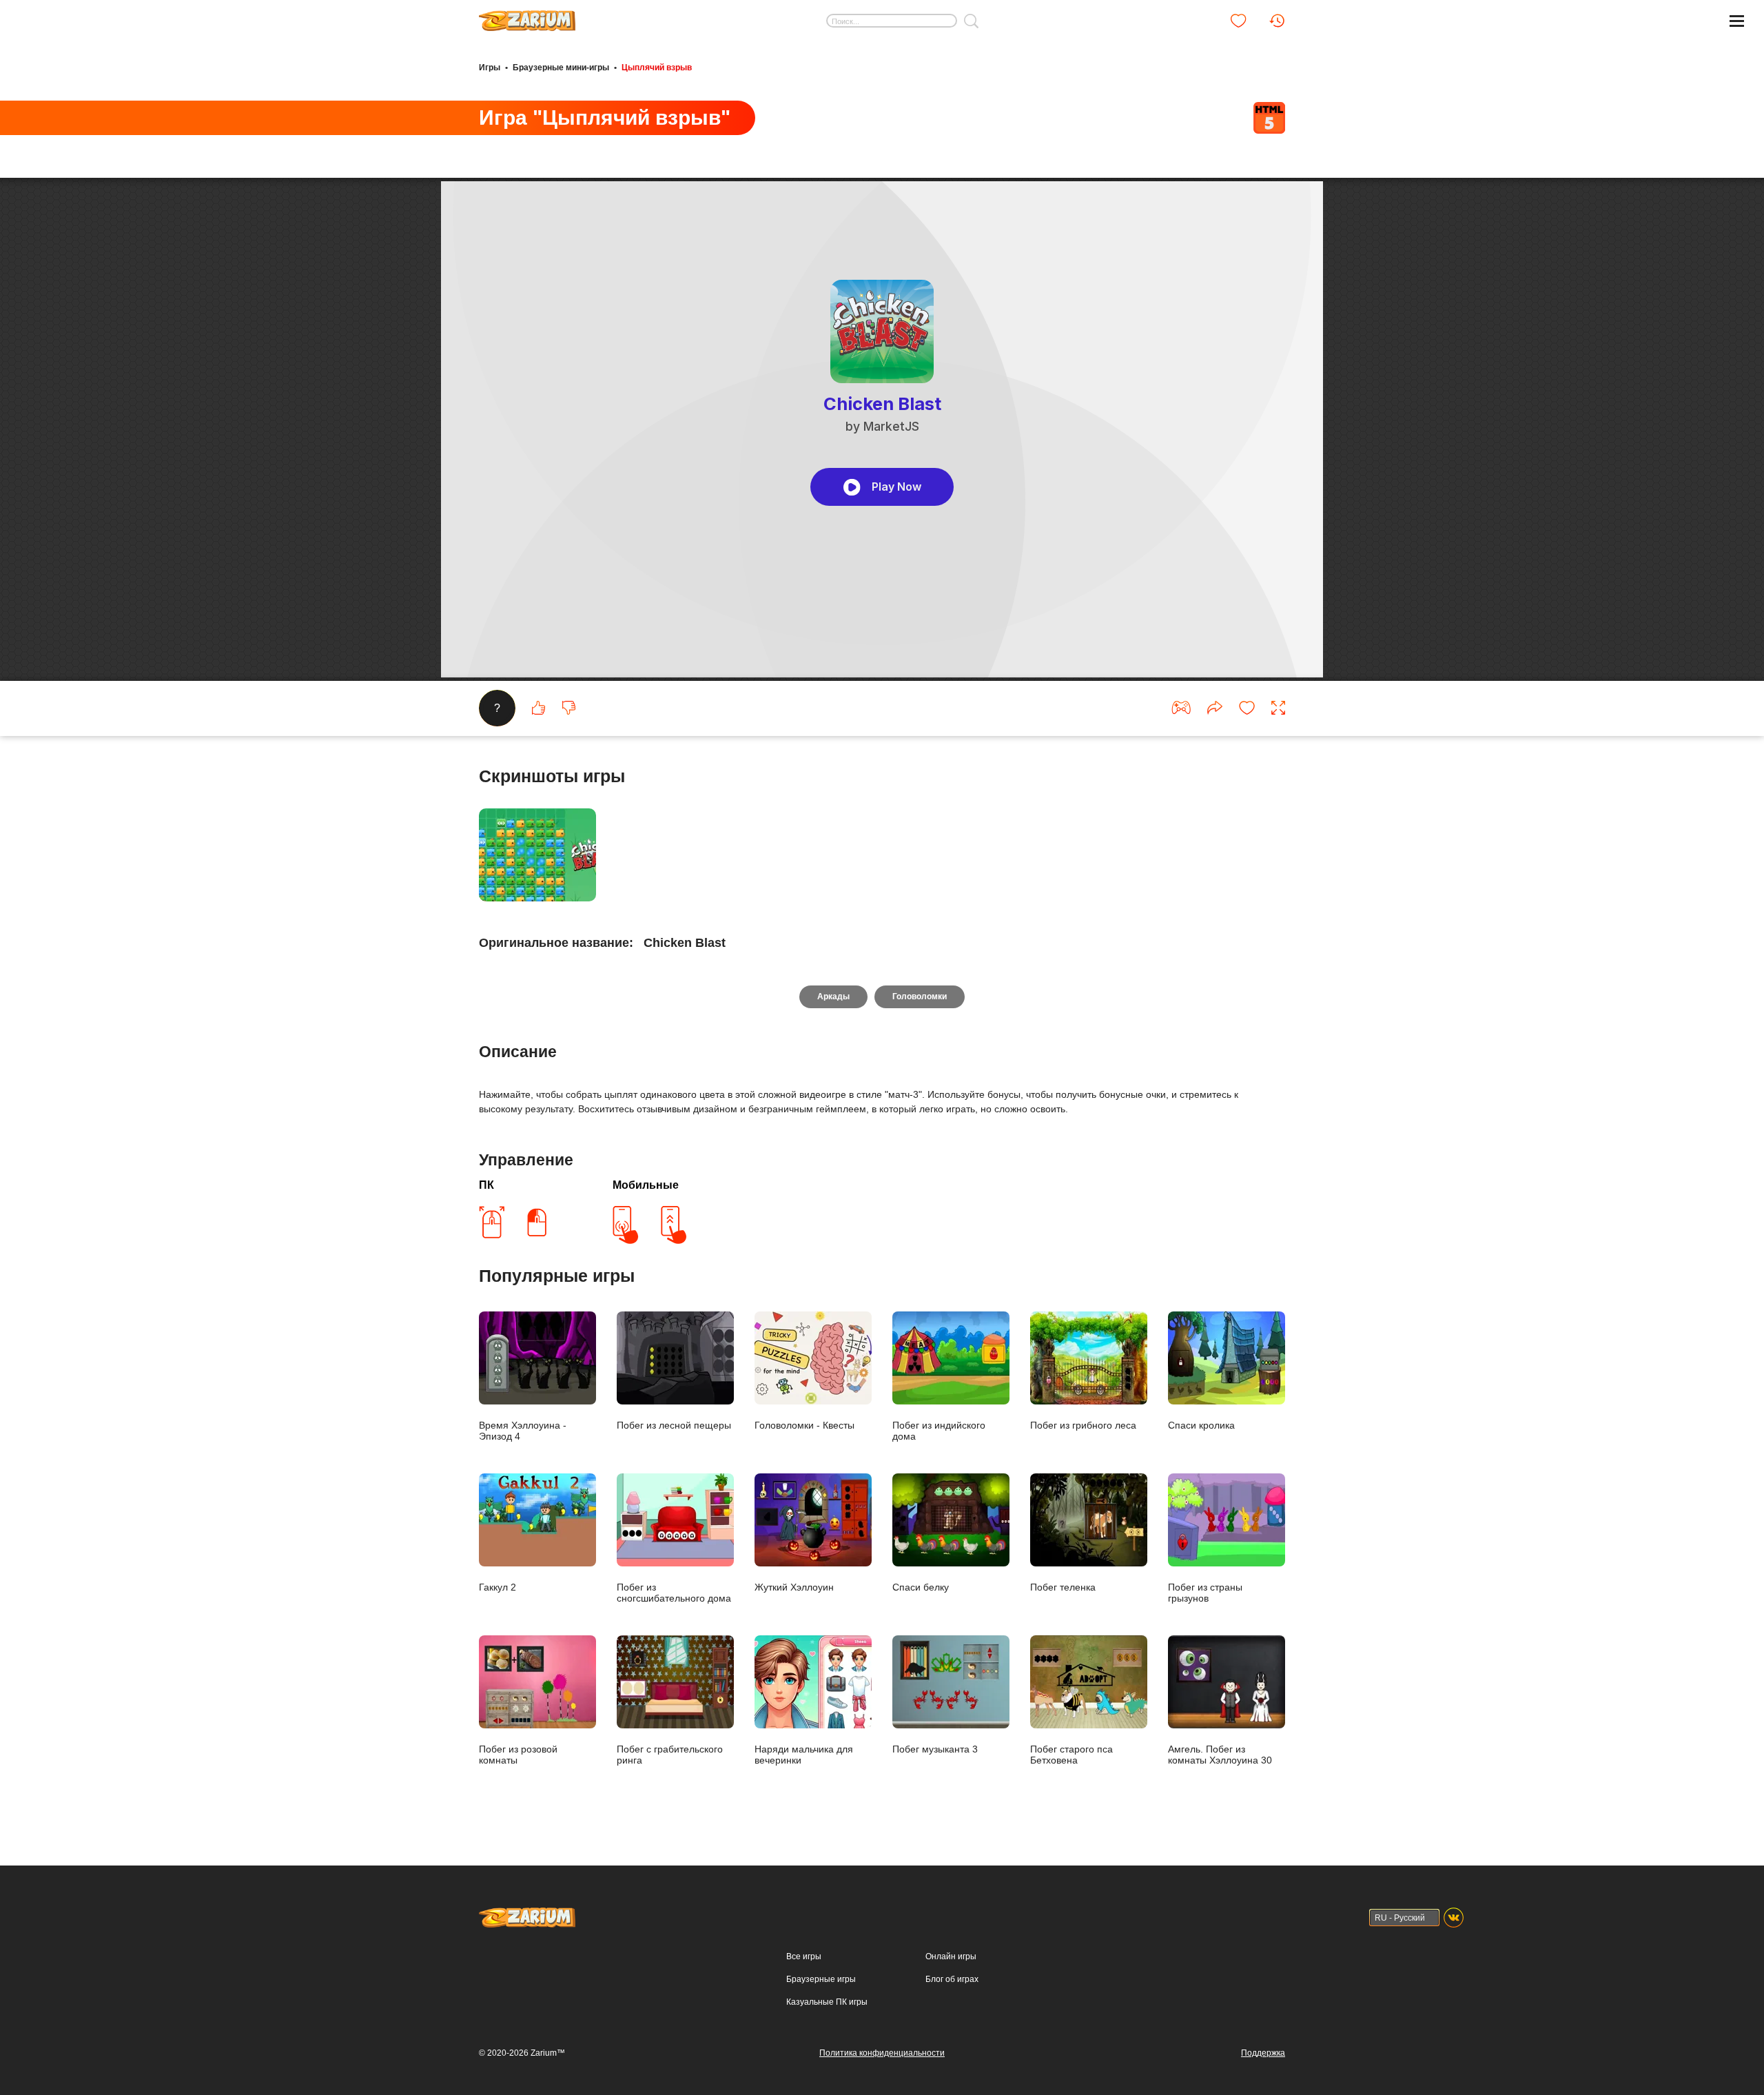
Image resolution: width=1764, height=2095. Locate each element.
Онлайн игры (951, 1956)
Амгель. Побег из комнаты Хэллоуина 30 (1220, 1755)
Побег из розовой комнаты (518, 1755)
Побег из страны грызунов (1205, 1593)
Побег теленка (1063, 1587)
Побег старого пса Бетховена (1071, 1755)
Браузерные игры (821, 1979)
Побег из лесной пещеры (674, 1425)
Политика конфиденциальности (882, 2053)
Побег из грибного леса (1083, 1425)
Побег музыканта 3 (935, 1749)
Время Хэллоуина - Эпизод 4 (523, 1431)
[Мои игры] (1238, 21)
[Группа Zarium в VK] (1454, 1918)
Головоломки (920, 997)
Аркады (833, 997)
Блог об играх (952, 1979)
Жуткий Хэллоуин (794, 1587)
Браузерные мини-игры (561, 68)
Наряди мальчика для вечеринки (804, 1755)
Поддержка (1263, 2053)
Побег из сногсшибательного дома (674, 1593)
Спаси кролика (1201, 1425)
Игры (490, 68)
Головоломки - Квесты (804, 1425)
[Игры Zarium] (527, 16)
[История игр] (1277, 21)
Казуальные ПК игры (827, 2002)
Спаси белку (921, 1587)
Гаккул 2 (498, 1587)
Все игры (804, 1956)
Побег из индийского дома (939, 1431)
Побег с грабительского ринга (670, 1755)
